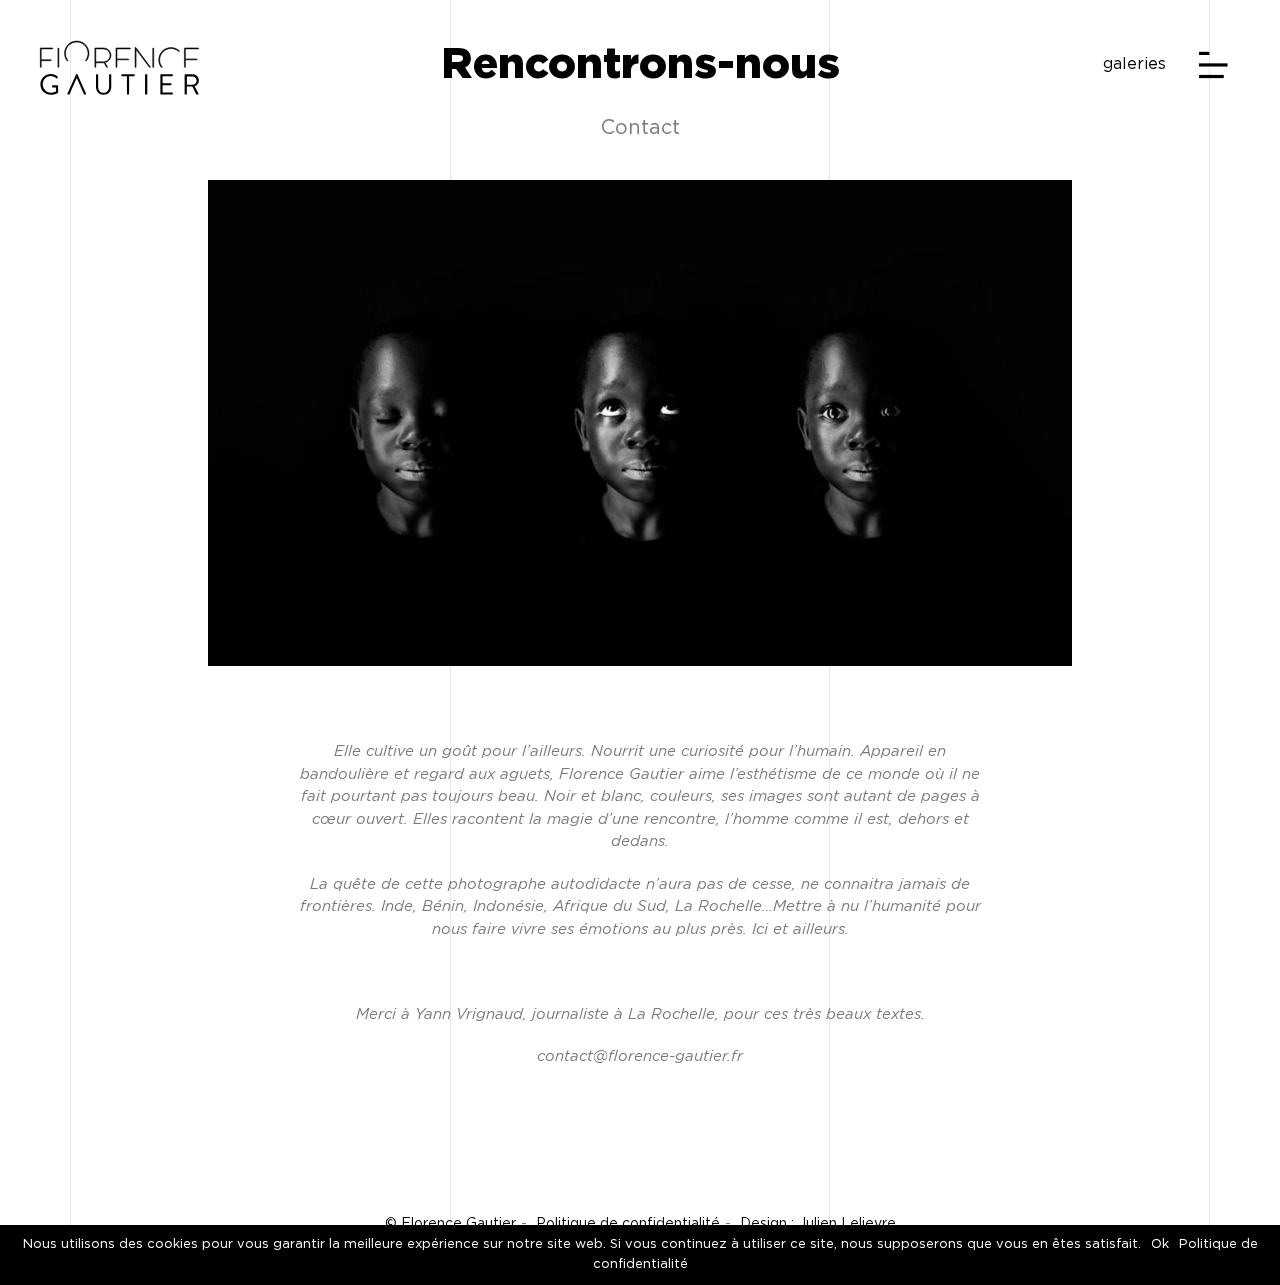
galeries (1134, 64)
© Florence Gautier (450, 1224)
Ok (1160, 1244)
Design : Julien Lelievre (818, 1224)
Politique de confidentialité (628, 1224)
